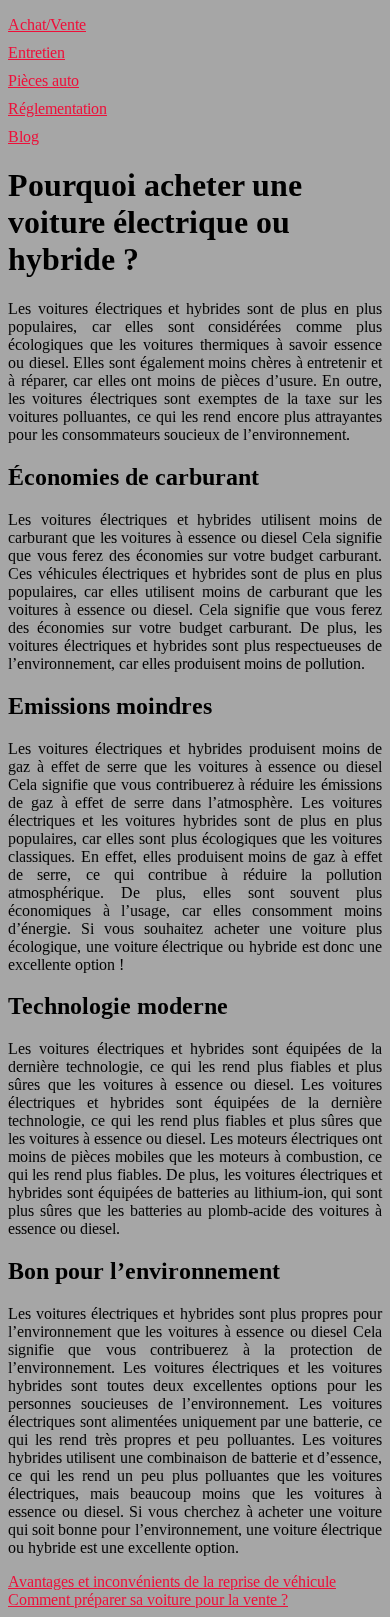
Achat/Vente (47, 24)
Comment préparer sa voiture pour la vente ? (148, 1599)
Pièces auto (43, 80)
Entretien (36, 52)
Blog (23, 136)
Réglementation (57, 108)
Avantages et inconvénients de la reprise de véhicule (172, 1581)
